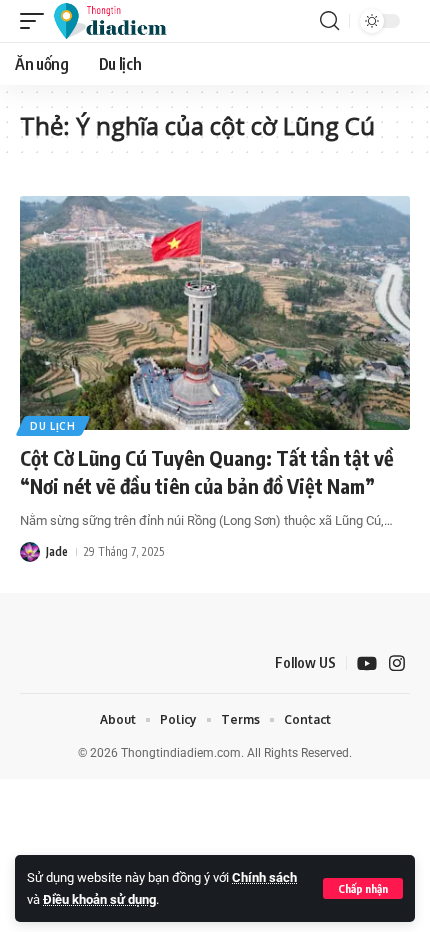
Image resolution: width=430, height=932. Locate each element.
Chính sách (264, 877)
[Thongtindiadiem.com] (119, 21)
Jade (57, 551)
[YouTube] (367, 663)
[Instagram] (397, 663)
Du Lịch (53, 426)
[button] (363, 888)
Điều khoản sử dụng (99, 899)
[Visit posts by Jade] (30, 552)
